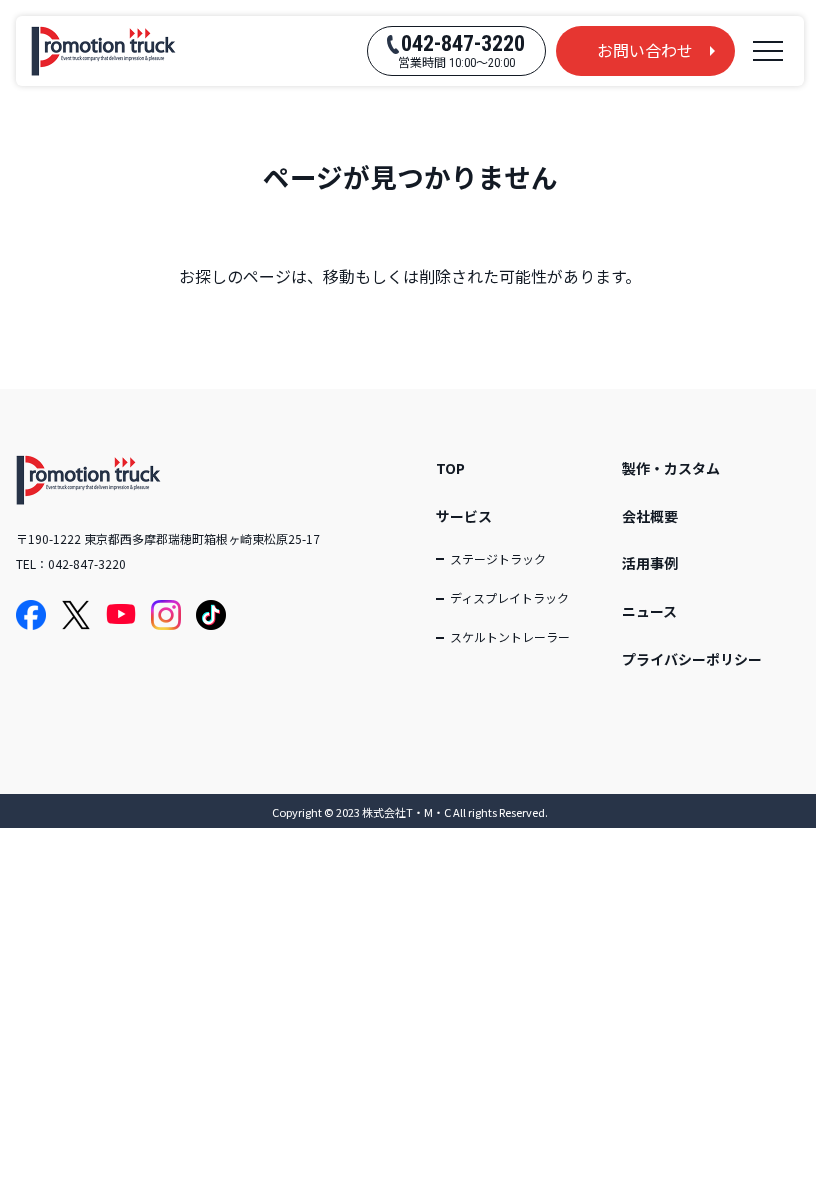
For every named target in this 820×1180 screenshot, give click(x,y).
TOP (450, 468)
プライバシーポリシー (692, 659)
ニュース (649, 611)
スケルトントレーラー (510, 636)
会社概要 (650, 516)
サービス (464, 516)
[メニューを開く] (768, 51)
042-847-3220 (87, 563)
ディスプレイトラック (509, 597)
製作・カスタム (671, 468)
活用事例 (650, 563)
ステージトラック (498, 558)
